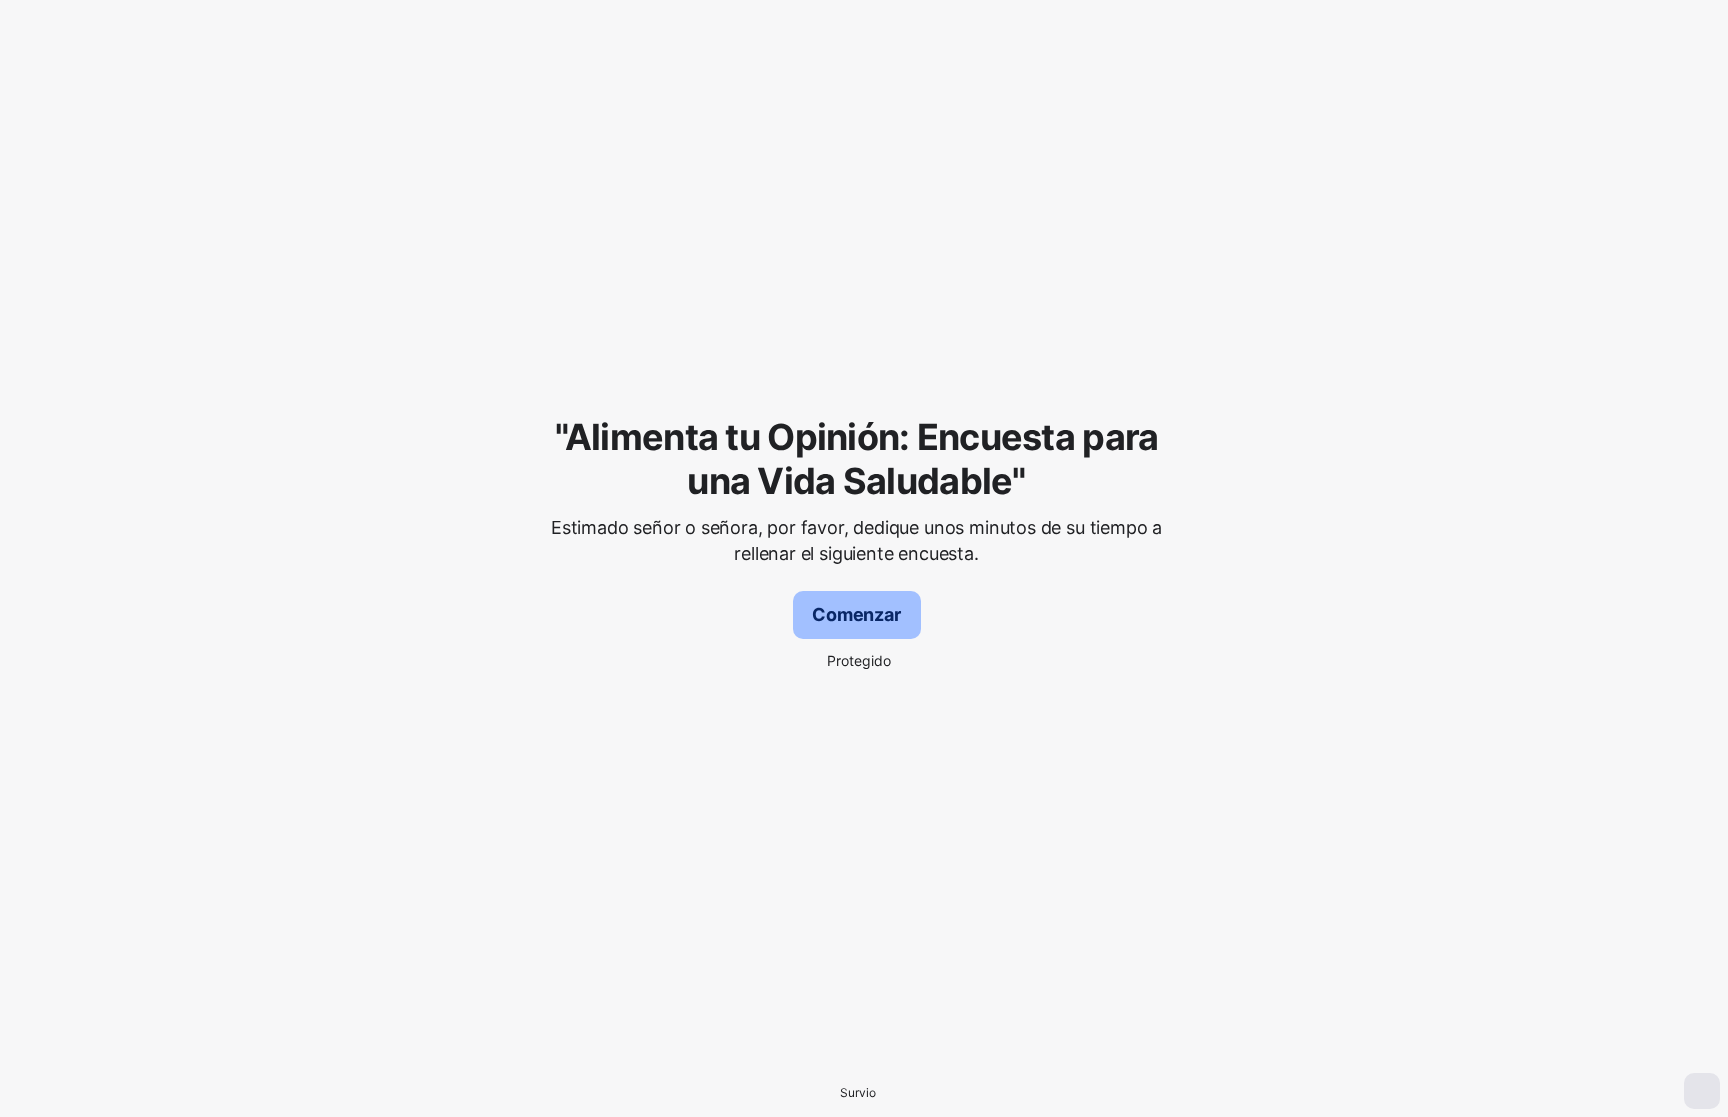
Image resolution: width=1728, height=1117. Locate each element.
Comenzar (856, 614)
